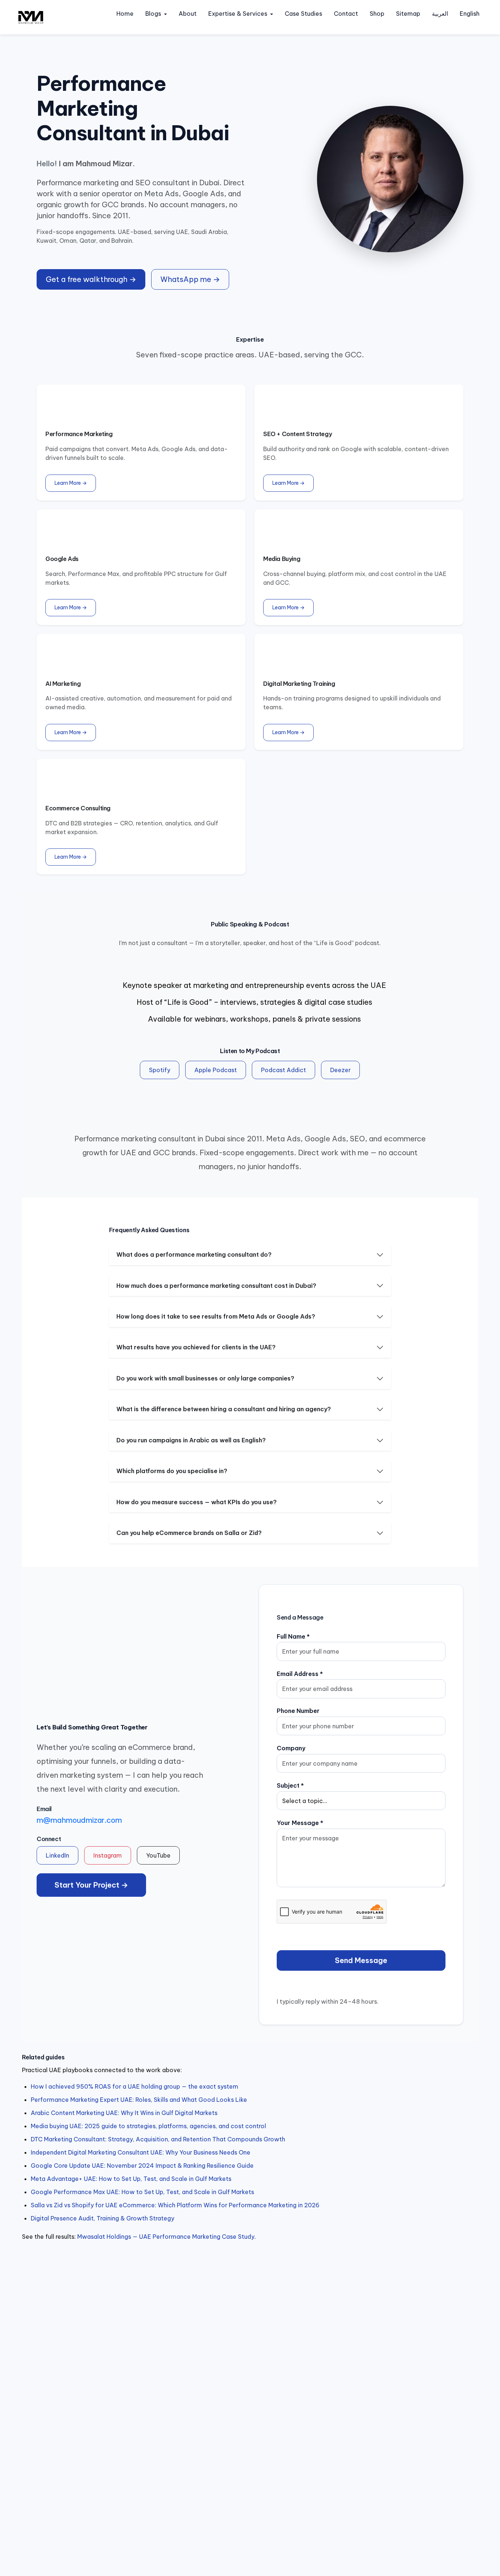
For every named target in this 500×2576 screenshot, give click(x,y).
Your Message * (300, 1823)
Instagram (108, 1855)
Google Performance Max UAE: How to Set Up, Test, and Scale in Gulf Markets (142, 2192)
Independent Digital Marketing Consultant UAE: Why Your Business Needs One (141, 2152)
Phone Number (298, 1711)
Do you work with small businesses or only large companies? (205, 1378)
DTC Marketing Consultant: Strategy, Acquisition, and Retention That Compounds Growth (158, 2139)
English (470, 14)
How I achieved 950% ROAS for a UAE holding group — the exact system (135, 2086)
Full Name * (293, 1636)
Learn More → (71, 483)
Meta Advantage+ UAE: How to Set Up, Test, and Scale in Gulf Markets (131, 2179)
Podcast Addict (283, 1070)
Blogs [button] (153, 14)
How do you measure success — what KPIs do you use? (197, 1502)
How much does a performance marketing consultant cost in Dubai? (216, 1286)
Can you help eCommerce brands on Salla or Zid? (189, 1533)
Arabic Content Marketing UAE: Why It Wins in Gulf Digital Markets (124, 2113)
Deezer (340, 1070)
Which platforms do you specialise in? (172, 1471)
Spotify (160, 1070)
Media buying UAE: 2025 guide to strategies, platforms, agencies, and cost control (148, 2126)
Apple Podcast (216, 1070)
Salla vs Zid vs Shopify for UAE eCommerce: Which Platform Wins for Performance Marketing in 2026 (175, 2205)
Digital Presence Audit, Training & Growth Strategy (102, 2218)
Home (125, 14)
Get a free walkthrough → (91, 279)
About (188, 14)
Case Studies (303, 14)
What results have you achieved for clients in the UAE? (196, 1347)
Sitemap (408, 14)
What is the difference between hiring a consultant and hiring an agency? (224, 1409)
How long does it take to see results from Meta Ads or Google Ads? (216, 1316)
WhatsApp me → (190, 279)
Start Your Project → (91, 1885)
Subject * (290, 1785)
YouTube (158, 1855)
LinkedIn (57, 1855)
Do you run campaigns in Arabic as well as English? (191, 1440)
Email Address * (300, 1674)
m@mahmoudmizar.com (79, 1820)
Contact (346, 14)
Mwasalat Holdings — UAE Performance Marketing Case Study (166, 2237)
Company (291, 1748)
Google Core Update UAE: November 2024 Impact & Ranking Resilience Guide (142, 2166)
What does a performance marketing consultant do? (194, 1254)
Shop (377, 14)
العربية (440, 14)
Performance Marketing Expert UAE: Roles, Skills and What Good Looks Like (139, 2100)
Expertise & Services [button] (238, 14)
